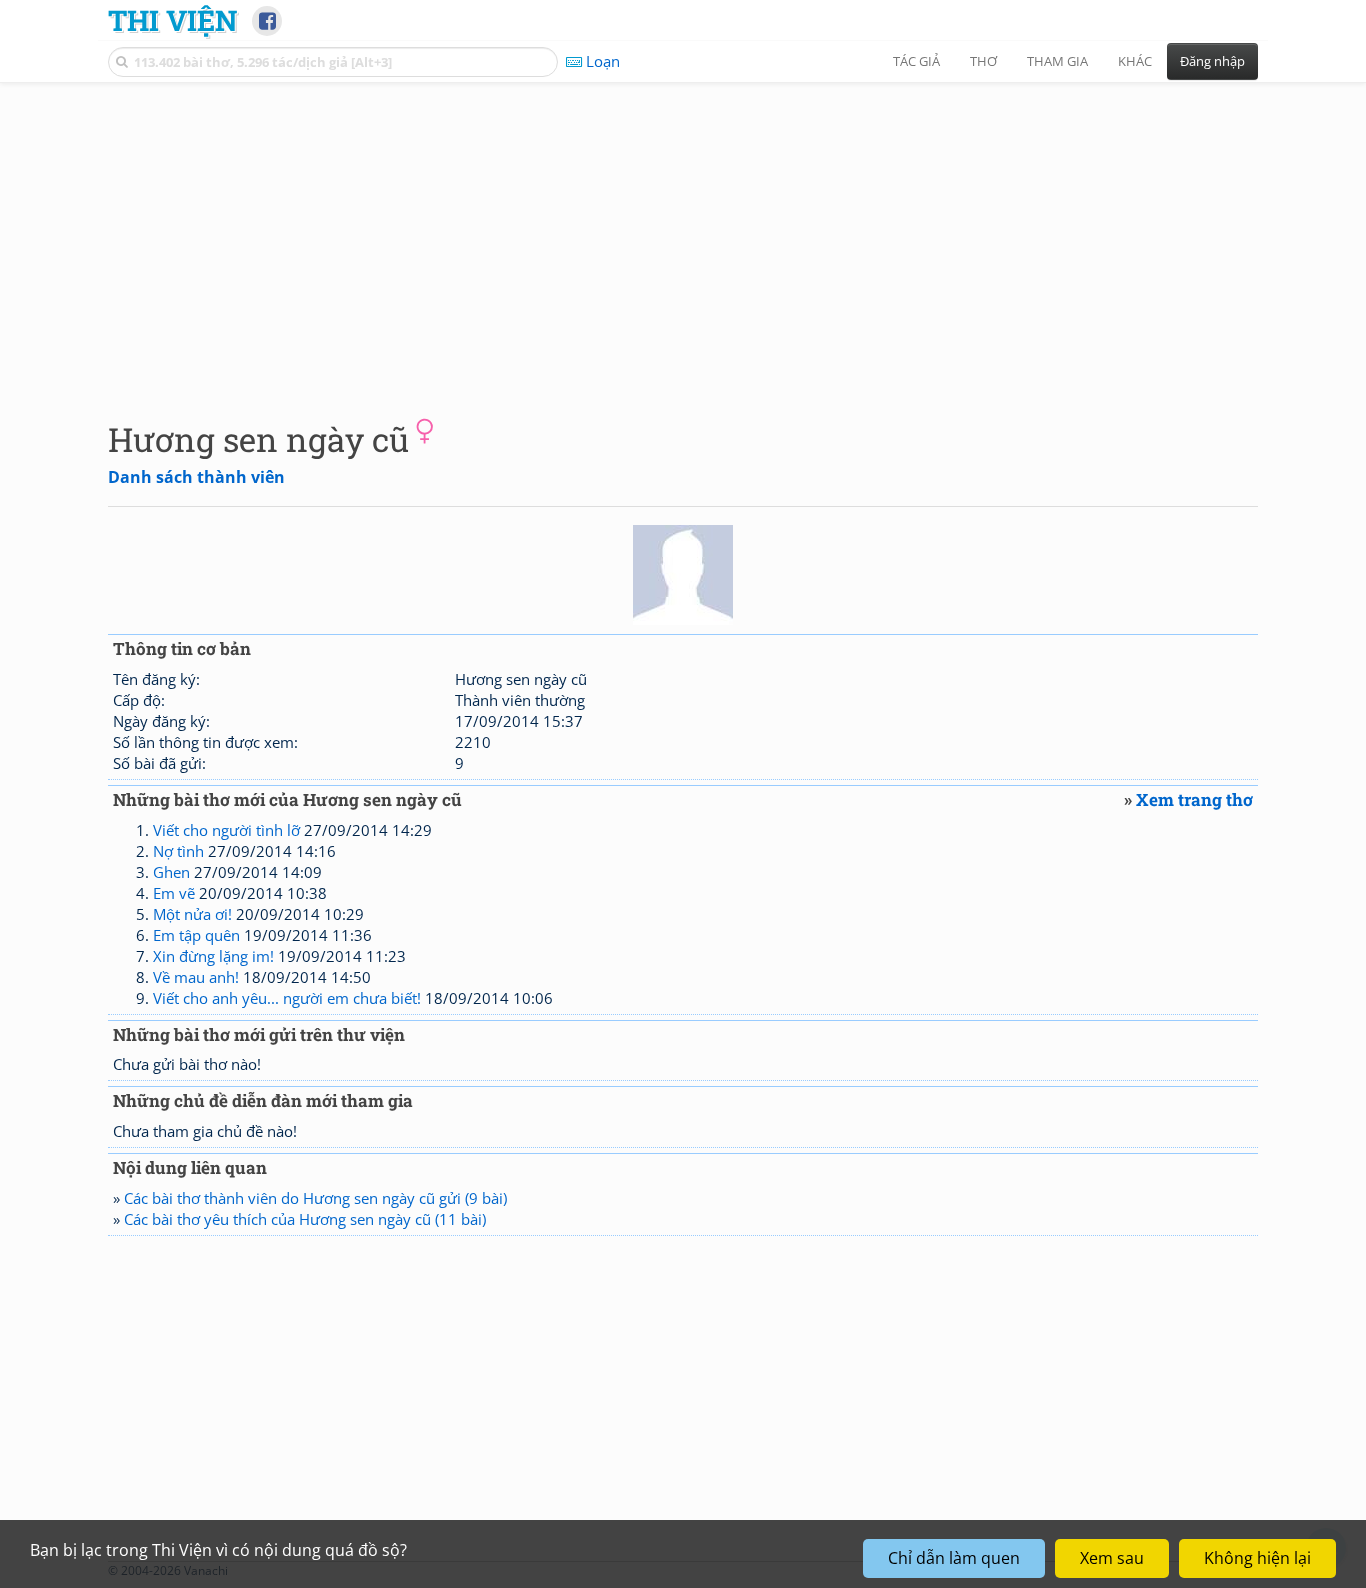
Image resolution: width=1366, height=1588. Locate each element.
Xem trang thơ (1194, 799)
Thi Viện (172, 20)
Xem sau (1112, 1558)
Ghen (171, 872)
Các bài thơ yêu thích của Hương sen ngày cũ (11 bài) (305, 1219)
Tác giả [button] (916, 61)
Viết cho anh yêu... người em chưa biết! (287, 998)
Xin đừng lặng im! (213, 956)
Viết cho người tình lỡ (226, 830)
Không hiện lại (1257, 1558)
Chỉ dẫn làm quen (954, 1558)
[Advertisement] (683, 235)
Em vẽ (174, 893)
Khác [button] (1135, 61)
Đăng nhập (1212, 61)
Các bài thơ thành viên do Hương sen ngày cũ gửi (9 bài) (315, 1198)
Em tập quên (196, 935)
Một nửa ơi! (192, 914)
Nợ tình (178, 851)
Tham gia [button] (1057, 61)
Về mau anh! (196, 977)
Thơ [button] (983, 61)
